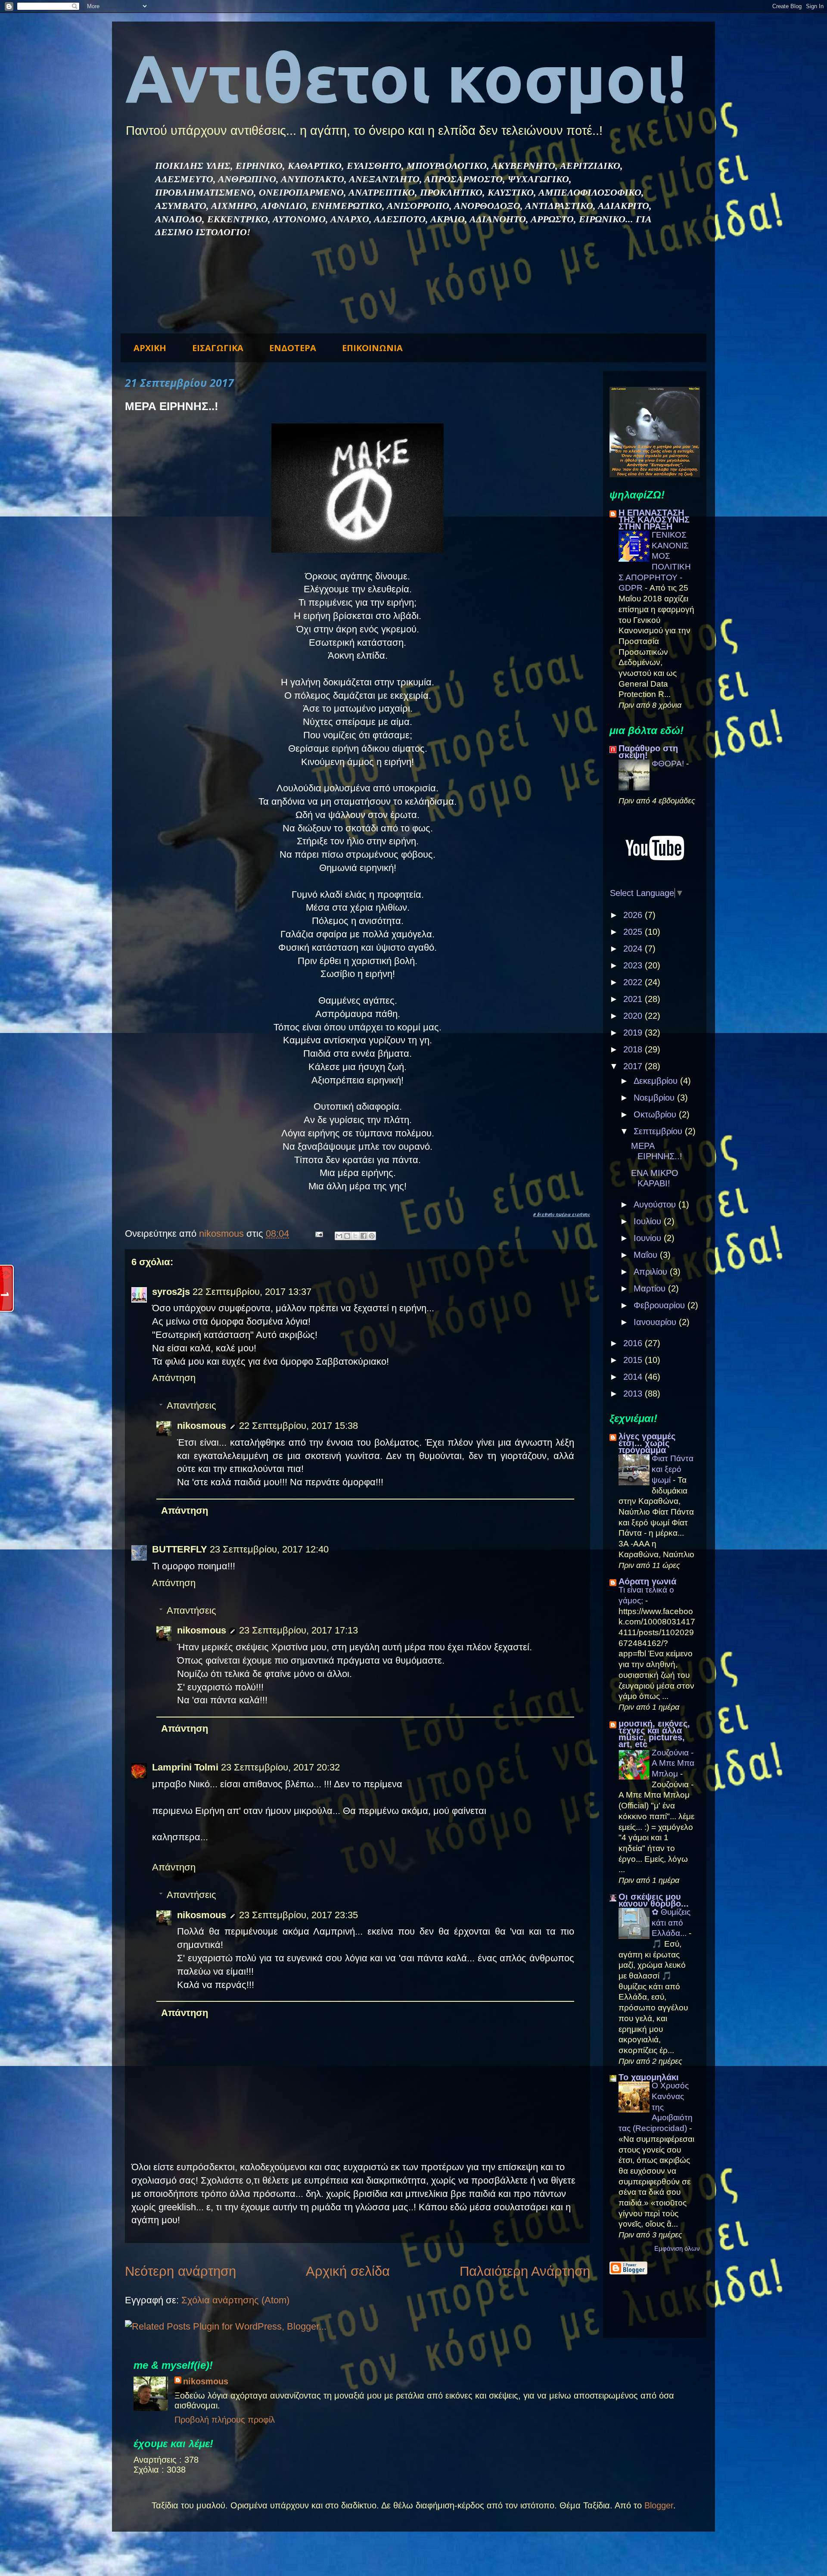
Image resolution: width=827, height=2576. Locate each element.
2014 (634, 1377)
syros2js (171, 1292)
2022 (634, 982)
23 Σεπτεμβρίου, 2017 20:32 (280, 1767)
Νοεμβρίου (655, 1098)
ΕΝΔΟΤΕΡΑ (293, 348)
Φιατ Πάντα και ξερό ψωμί (673, 1469)
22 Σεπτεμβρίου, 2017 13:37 (252, 1292)
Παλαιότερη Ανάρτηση (525, 2271)
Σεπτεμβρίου (659, 1131)
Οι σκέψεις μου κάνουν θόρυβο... (654, 1900)
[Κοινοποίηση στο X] (355, 1236)
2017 (634, 1066)
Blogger (659, 2505)
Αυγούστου (656, 1204)
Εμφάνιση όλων (677, 2248)
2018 (634, 1049)
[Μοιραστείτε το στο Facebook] (364, 1236)
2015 (634, 1360)
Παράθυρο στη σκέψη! (648, 752)
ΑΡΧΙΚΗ (150, 348)
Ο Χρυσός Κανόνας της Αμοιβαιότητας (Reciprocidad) (656, 2107)
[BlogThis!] (347, 1236)
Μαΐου (647, 1255)
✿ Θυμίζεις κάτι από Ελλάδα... (671, 1923)
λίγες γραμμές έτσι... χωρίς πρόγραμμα (647, 1443)
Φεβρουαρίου (661, 1305)
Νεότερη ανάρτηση (180, 2271)
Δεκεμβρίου (657, 1081)
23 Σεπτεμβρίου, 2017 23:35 (298, 1915)
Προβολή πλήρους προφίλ (225, 2420)
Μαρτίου (651, 1288)
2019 (634, 1033)
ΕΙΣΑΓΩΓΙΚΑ (218, 348)
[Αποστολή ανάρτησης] (318, 1234)
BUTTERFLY (180, 1549)
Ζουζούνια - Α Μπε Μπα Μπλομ (673, 1763)
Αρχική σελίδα (348, 2271)
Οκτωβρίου (656, 1114)
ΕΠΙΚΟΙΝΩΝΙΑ (372, 348)
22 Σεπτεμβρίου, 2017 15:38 (298, 1426)
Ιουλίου (649, 1221)
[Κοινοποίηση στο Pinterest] (372, 1236)
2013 (634, 1394)
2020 (634, 1016)
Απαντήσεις (191, 1405)
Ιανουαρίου (656, 1322)
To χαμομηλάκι (649, 2077)
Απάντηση (174, 1378)
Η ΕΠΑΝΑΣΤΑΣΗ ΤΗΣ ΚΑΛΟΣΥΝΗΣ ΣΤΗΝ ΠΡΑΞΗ (654, 520)
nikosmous (202, 1426)
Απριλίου (652, 1272)
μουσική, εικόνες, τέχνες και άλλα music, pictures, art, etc (654, 1734)
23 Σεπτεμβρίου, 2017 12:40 (269, 1549)
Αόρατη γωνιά (647, 1581)
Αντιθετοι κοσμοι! (406, 78)
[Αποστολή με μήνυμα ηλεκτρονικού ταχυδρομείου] (339, 1236)
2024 (634, 949)
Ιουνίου (649, 1238)
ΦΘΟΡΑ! (669, 764)
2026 (634, 915)
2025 (634, 932)
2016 (634, 1343)
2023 (634, 965)
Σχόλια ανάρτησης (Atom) (235, 2300)
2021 (634, 999)
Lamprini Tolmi (185, 1767)
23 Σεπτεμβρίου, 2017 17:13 (298, 1630)
